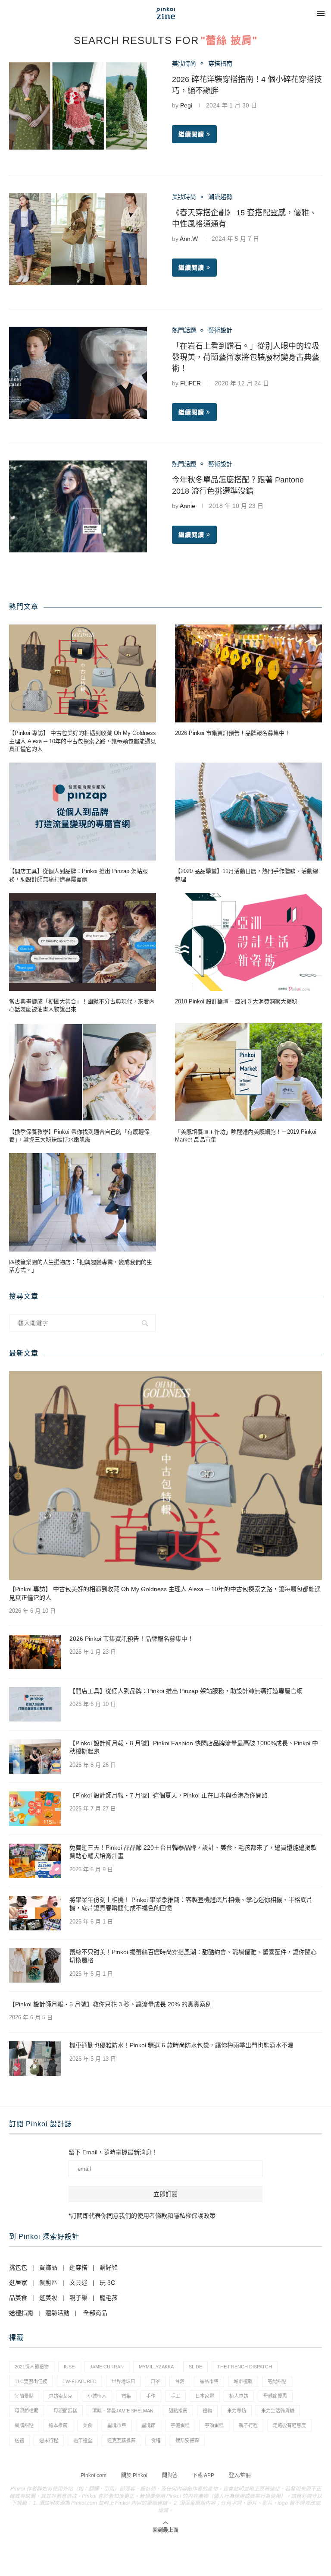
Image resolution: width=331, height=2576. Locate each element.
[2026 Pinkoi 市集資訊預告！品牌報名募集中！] (248, 673)
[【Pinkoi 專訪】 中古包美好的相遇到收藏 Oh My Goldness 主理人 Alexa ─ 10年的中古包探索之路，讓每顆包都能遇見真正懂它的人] (83, 673)
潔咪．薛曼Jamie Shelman (123, 2411)
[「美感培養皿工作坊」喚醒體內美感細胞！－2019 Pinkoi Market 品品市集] (248, 1072)
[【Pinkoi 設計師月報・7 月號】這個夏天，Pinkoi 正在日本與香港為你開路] (35, 1809)
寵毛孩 (109, 2298)
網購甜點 (24, 2425)
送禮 (19, 2440)
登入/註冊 (240, 2475)
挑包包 (18, 2267)
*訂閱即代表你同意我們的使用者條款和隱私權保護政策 (142, 2216)
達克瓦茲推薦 (122, 2440)
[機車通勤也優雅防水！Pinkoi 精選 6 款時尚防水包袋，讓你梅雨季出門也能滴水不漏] (35, 2059)
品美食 (18, 2298)
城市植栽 (243, 2381)
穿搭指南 (220, 63)
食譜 (156, 2440)
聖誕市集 (117, 2425)
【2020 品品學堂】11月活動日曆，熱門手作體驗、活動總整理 (247, 875)
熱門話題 (184, 330)
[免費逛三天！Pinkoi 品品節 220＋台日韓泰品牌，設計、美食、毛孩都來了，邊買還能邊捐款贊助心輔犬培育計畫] (35, 1861)
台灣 (180, 2381)
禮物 (207, 2411)
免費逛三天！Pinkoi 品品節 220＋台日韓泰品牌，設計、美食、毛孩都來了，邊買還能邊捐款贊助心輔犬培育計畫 (193, 1852)
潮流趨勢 (220, 197)
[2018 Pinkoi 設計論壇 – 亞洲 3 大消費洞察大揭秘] (248, 942)
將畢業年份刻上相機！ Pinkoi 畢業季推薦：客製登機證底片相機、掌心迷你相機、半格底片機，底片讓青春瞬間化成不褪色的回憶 (191, 1904)
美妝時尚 (184, 63)
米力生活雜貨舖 (278, 2411)
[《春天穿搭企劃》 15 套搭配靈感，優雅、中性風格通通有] (78, 239)
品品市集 (209, 2381)
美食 (87, 2425)
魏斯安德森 (187, 2440)
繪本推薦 (58, 2425)
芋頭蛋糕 (214, 2425)
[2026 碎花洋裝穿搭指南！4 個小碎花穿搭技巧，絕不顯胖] (78, 106)
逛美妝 (48, 2298)
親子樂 (78, 2298)
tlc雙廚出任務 (31, 2381)
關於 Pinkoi (134, 2475)
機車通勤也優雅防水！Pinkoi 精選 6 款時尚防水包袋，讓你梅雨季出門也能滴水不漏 (181, 2045)
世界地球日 (123, 2381)
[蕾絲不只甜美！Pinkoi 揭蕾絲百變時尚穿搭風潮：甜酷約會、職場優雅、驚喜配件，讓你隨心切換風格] (35, 1965)
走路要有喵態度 (289, 2425)
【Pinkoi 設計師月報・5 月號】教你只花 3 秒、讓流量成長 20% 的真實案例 (110, 2004)
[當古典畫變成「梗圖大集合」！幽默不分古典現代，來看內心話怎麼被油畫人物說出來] (83, 942)
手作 (151, 2396)
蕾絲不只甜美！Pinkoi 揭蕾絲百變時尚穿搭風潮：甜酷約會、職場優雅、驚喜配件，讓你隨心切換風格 (193, 1956)
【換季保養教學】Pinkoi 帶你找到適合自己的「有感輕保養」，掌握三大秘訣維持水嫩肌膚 (79, 1136)
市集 (126, 2396)
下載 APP (203, 2475)
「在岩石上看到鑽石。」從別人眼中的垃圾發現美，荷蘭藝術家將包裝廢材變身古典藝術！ (246, 357)
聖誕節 (148, 2425)
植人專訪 (239, 2396)
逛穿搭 (78, 2267)
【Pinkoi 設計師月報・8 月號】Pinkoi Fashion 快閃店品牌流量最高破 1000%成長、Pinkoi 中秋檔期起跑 (194, 1747)
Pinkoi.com (94, 2475)
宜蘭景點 (24, 2396)
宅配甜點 (277, 2381)
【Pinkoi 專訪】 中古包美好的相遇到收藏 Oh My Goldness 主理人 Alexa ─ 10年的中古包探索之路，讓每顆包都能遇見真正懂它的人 (83, 741)
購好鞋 (109, 2267)
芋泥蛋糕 (180, 2425)
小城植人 (97, 2396)
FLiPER (190, 383)
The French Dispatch (245, 2367)
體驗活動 (57, 2313)
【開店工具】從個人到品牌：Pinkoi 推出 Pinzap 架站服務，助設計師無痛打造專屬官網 (78, 875)
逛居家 (18, 2283)
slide (195, 2367)
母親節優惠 (275, 2396)
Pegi (186, 105)
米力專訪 (237, 2411)
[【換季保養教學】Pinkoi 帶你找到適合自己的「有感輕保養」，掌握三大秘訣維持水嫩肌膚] (83, 1072)
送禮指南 (21, 2313)
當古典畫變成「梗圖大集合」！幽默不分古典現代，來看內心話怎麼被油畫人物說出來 (82, 1005)
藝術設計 (220, 330)
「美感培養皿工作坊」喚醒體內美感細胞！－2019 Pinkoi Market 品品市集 (246, 1136)
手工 (175, 2396)
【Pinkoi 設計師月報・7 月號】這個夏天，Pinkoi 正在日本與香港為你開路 (169, 1795)
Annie (187, 506)
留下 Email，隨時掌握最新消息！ (113, 2152)
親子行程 (248, 2425)
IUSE (69, 2367)
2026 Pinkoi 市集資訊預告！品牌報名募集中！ (233, 733)
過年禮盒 (83, 2440)
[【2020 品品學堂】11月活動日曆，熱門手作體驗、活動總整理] (248, 812)
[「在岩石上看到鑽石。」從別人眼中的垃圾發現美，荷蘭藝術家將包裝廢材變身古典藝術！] (78, 373)
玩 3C (107, 2283)
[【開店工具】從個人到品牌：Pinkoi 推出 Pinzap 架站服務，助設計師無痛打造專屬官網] (83, 812)
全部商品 (95, 2313)
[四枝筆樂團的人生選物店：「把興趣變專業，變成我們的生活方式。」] (83, 1202)
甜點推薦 (178, 2411)
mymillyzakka (156, 2367)
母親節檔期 (27, 2411)
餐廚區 (48, 2283)
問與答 (170, 2475)
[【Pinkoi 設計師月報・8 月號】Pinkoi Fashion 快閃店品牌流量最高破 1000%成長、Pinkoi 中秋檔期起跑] (35, 1756)
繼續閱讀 (191, 134)
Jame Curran (107, 2367)
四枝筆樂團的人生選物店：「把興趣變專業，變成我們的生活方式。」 (81, 1266)
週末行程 (49, 2440)
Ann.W (189, 239)
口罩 (155, 2381)
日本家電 (205, 2396)
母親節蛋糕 (65, 2411)
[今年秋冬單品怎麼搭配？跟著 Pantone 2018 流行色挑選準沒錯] (78, 506)
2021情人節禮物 (32, 2367)
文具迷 (78, 2283)
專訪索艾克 (61, 2396)
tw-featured (80, 2381)
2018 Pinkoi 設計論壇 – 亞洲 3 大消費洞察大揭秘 (236, 1001)
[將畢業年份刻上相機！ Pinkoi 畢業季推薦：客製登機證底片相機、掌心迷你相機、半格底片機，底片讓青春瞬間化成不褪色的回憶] (35, 1913)
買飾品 (48, 2267)
